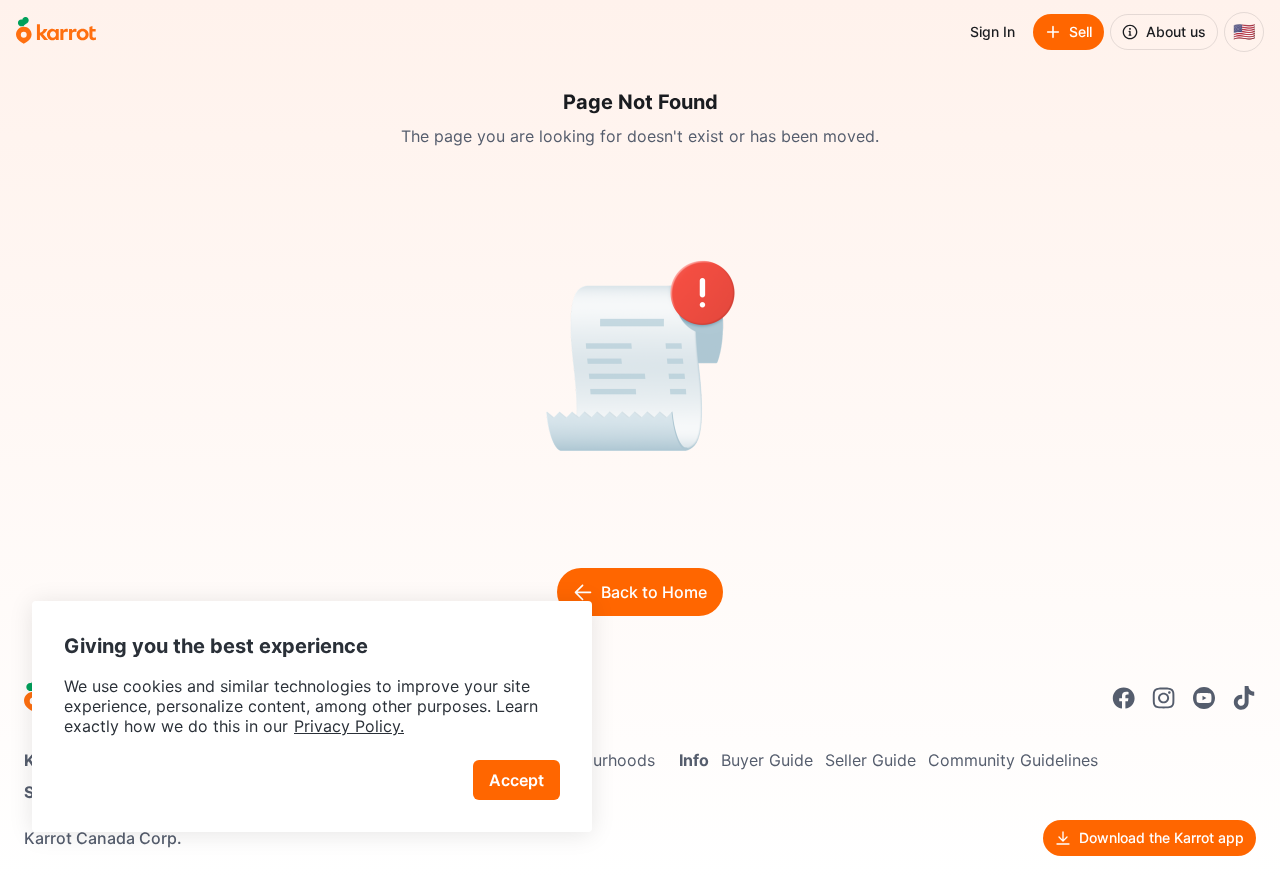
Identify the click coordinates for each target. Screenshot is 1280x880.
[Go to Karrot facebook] (1124, 698)
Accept (516, 780)
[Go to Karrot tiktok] (1244, 698)
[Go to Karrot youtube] (1204, 698)
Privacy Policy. (349, 726)
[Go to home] (56, 32)
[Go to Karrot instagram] (1164, 698)
